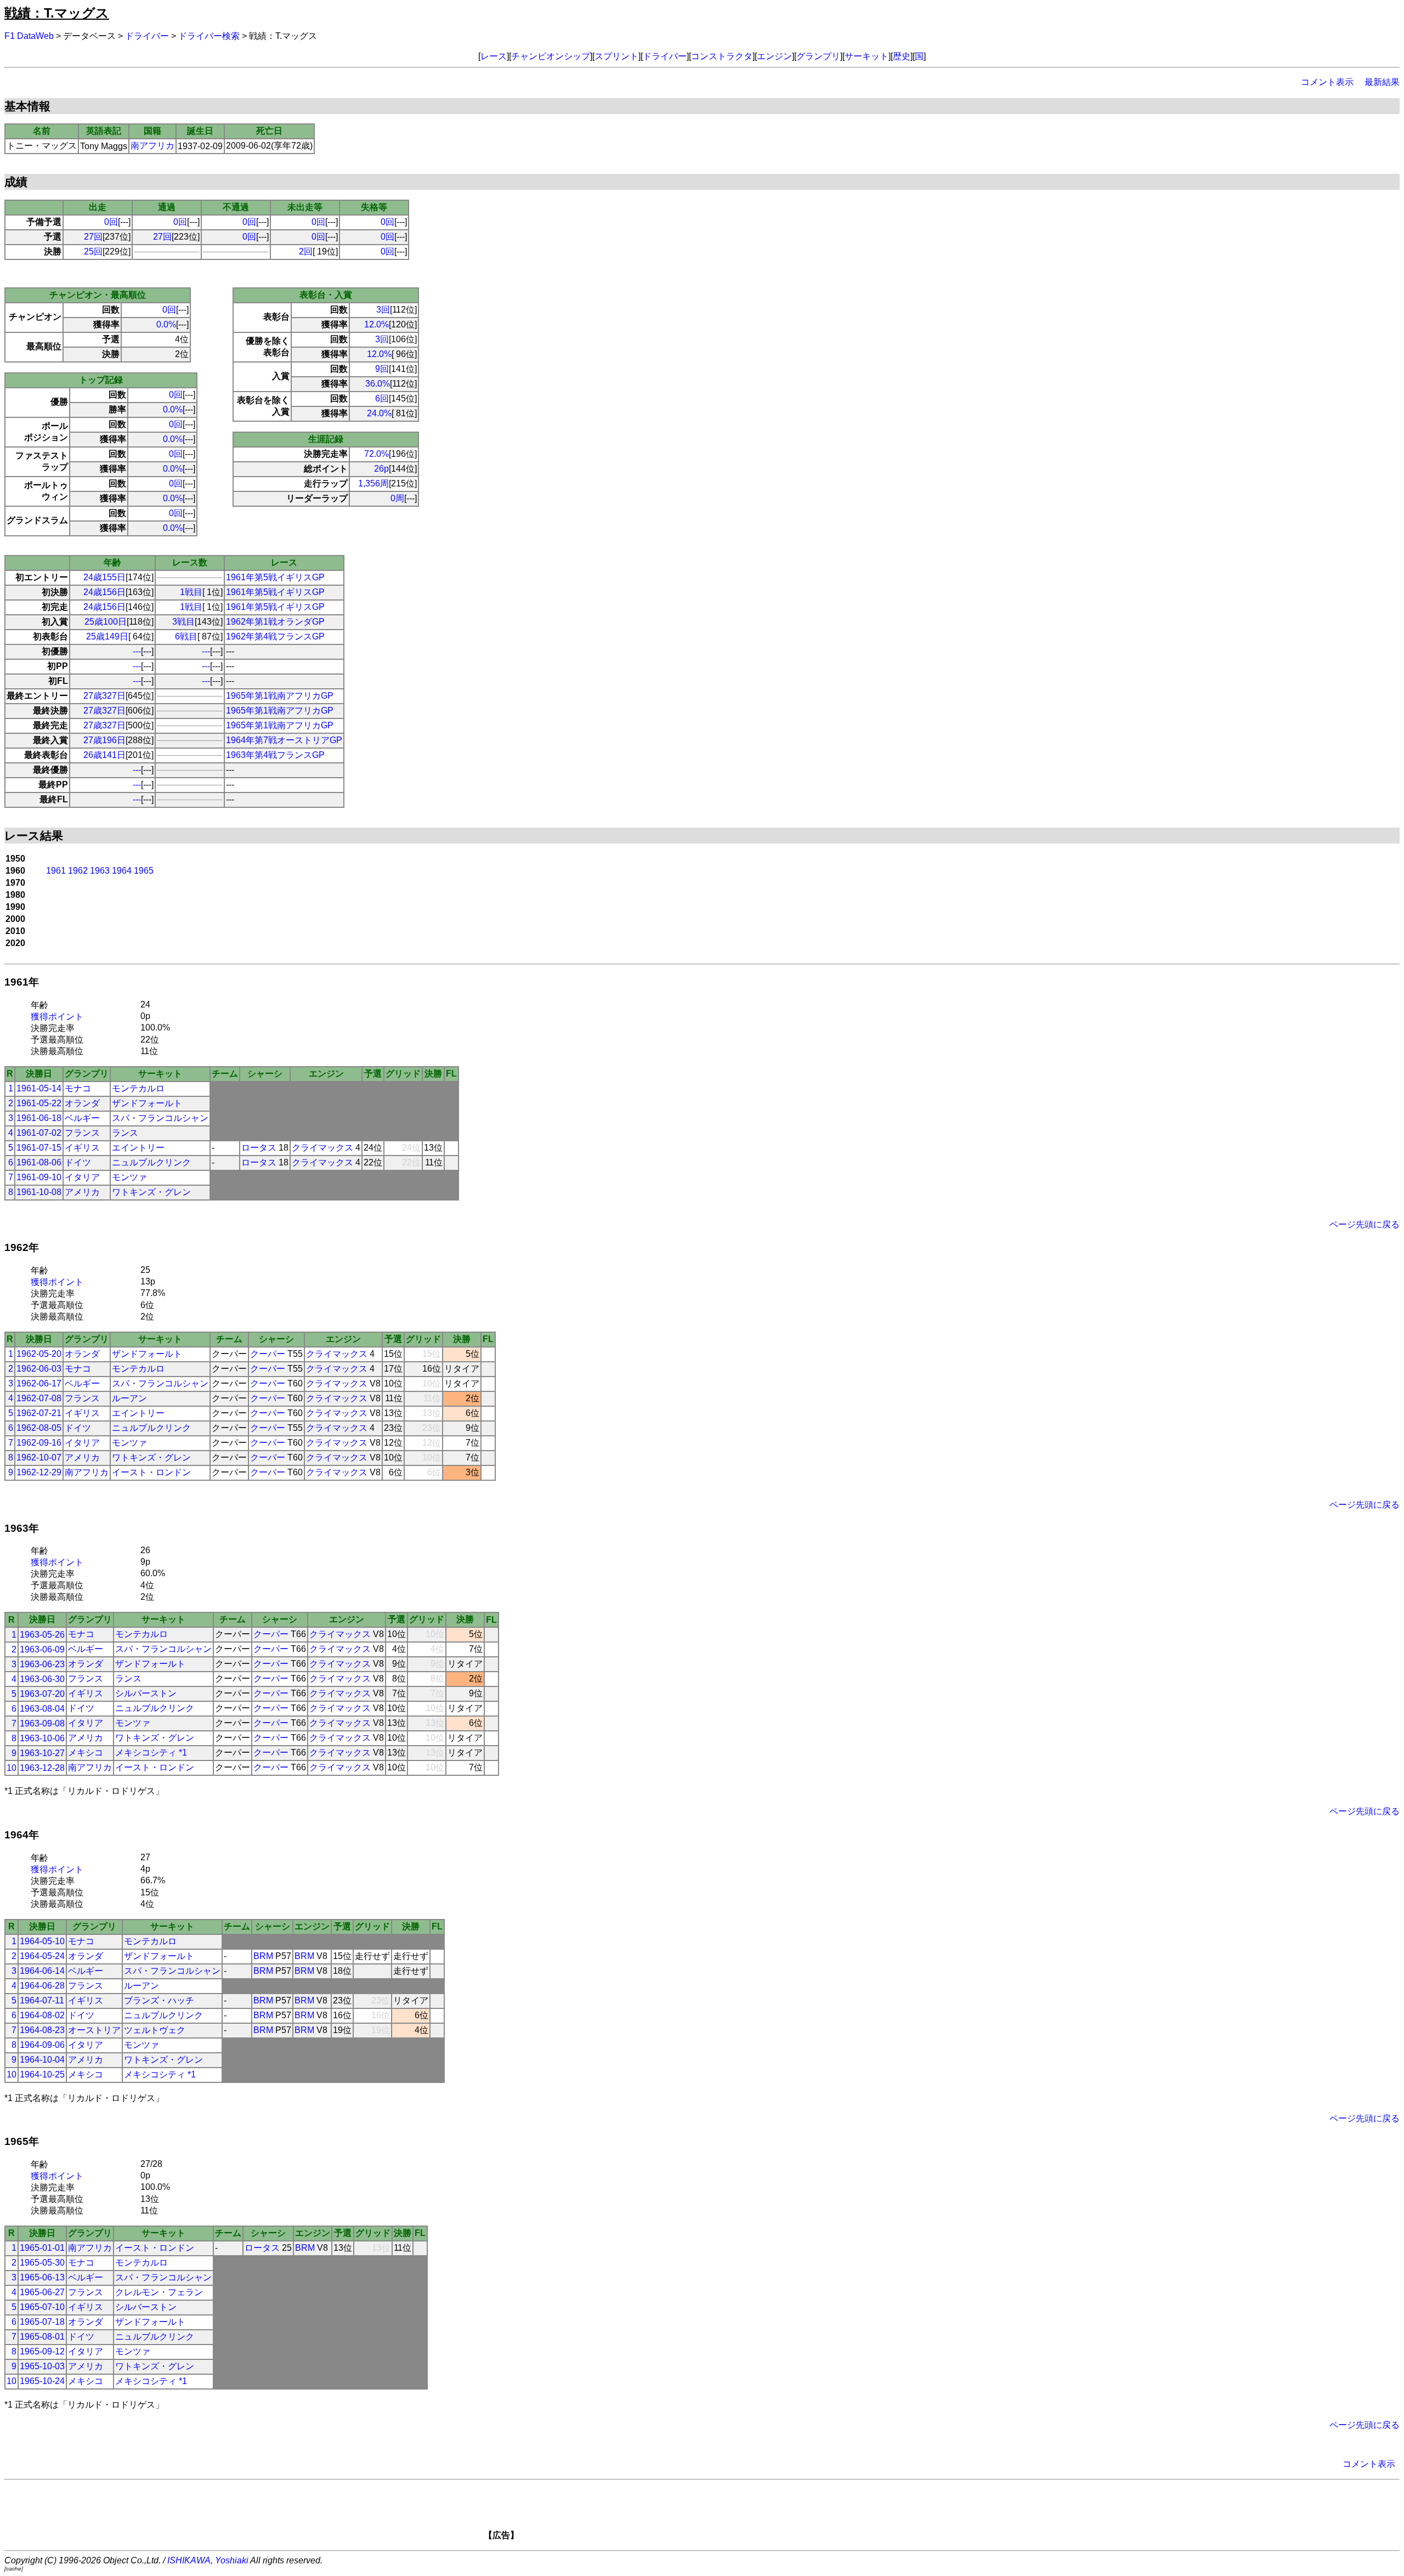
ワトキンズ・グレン (151, 1192)
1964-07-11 (42, 2000)
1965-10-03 (42, 2366)
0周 (397, 498)
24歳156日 (104, 592)
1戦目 (191, 592)
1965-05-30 (42, 2263)
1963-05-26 (42, 1635)
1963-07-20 (42, 1694)
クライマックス (322, 1148)
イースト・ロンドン (151, 1472)
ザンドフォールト (147, 1103)
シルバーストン (146, 1693)
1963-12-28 (42, 1768)
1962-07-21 (39, 1413)
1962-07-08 (39, 1398)
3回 (383, 310)
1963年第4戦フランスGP (275, 755)
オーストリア (94, 2030)
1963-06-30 (42, 1679)
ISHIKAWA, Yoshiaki (208, 2560)
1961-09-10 (39, 1177)
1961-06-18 (39, 1118)
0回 (111, 222)
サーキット (867, 56)
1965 (144, 871)
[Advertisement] (721, 2513)
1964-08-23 (42, 2030)
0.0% (166, 324)
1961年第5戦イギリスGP (275, 577)
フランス (82, 1133)
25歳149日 (107, 636)
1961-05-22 (39, 1103)
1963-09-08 (42, 1723)
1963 (100, 871)
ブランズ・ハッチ (159, 2000)
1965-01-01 (42, 2248)
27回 (93, 237)
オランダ (82, 1103)
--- (137, 651)
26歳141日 (104, 755)
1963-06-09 (42, 1649)
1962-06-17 (39, 1383)
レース (494, 56)
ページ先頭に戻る (1365, 1224)
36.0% (378, 384)
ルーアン (129, 1398)
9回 (382, 369)
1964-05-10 (42, 1941)
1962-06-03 (39, 1369)
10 (12, 1768)
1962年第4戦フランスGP (275, 636)
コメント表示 (1327, 82)
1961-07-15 (39, 1148)
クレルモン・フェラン (159, 2292)
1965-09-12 (42, 2351)
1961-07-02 (39, 1133)
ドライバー (147, 36)
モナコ (78, 1088)
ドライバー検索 (209, 36)
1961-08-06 (39, 1162)
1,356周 (373, 483)
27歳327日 (104, 696)
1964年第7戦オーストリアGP (284, 740)
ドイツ (78, 1162)
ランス (125, 1133)
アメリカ (82, 1192)
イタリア (82, 1177)
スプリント (616, 56)
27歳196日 (104, 740)
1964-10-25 (42, 2074)
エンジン (774, 56)
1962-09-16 (39, 1443)
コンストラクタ (722, 56)
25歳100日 (106, 622)
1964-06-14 (42, 1971)
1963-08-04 (42, 1709)
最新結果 (1382, 82)
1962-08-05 (39, 1428)
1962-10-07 (39, 1457)
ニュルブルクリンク (151, 1162)
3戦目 (183, 622)
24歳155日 (104, 577)
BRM (263, 1956)
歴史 (902, 56)
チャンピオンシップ (551, 56)
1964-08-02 (42, 2015)
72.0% (377, 454)
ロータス (259, 1148)
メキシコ (86, 1753)
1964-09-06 (42, 2045)
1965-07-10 (42, 2307)
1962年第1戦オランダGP (275, 622)
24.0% (379, 413)
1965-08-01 (42, 2337)
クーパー (268, 1354)
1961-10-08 (39, 1192)
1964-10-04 (42, 2060)
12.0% (377, 324)
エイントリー (138, 1148)
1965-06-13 (42, 2277)
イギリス (82, 1148)
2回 (306, 251)
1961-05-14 (39, 1088)
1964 (122, 871)
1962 (78, 871)
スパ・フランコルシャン (160, 1118)
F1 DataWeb (29, 36)
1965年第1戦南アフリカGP (280, 696)
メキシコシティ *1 (151, 1753)
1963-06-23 (42, 1664)
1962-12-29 (39, 1472)
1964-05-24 (42, 1956)
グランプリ (818, 56)
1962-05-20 (39, 1354)
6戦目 (186, 636)
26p (381, 469)
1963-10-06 (42, 1738)
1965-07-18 (42, 2322)
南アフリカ (152, 146)
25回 (93, 251)
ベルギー (82, 1118)
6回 (382, 398)
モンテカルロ (138, 1088)
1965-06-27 (42, 2292)
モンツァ (129, 1177)
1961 (56, 871)
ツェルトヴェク (155, 2030)
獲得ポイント (57, 1017)
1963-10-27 (42, 1753)
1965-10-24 (42, 2381)
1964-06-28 (42, 1986)
